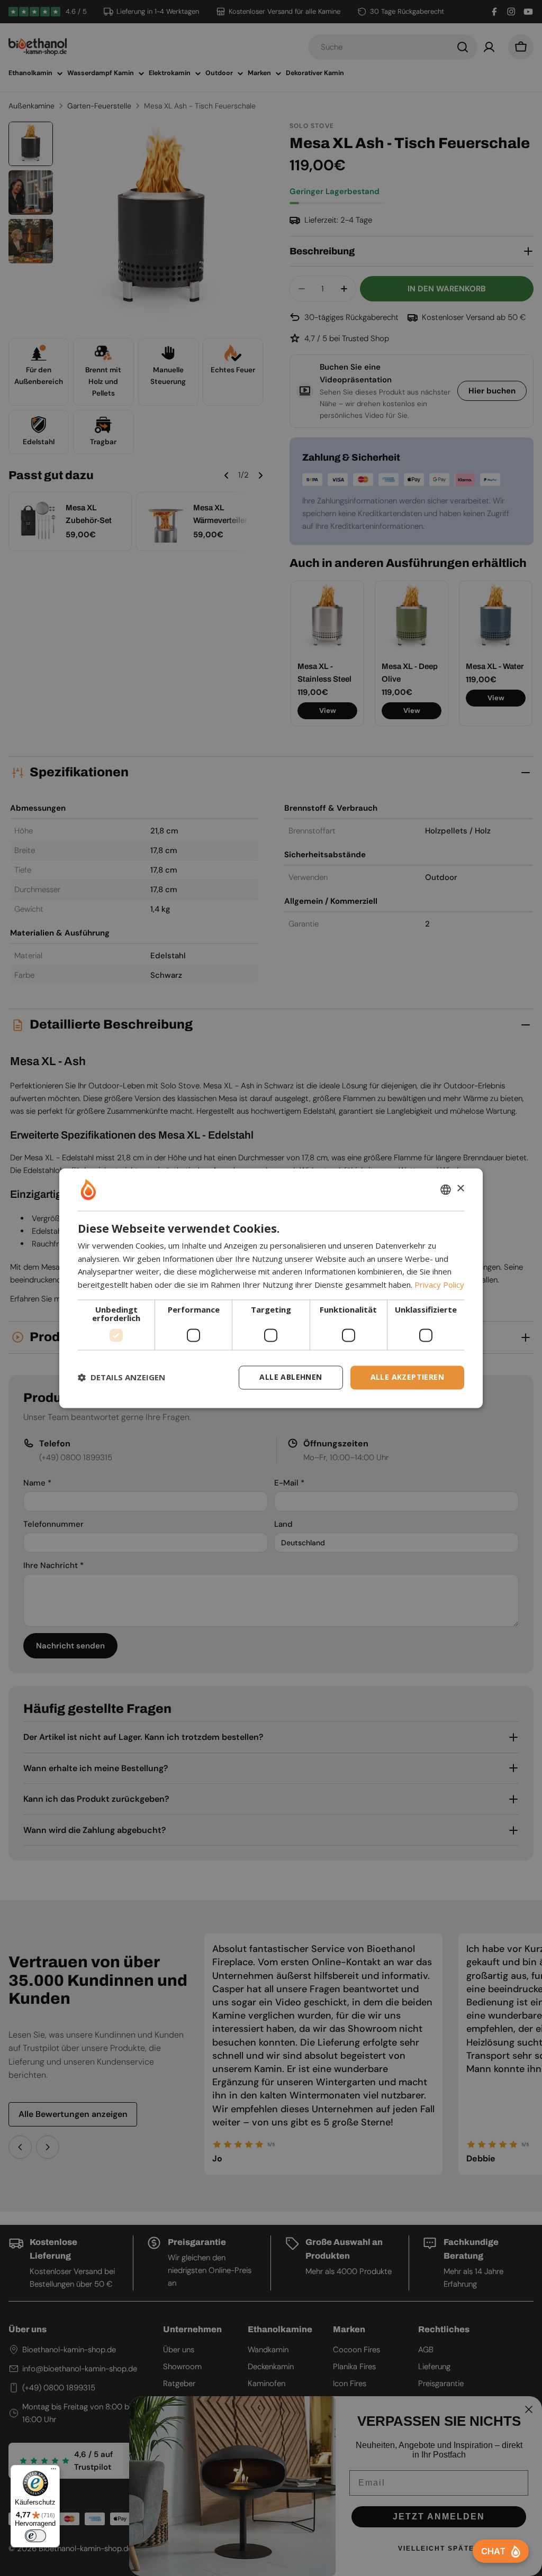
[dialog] (271, 1288)
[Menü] (53, 2471)
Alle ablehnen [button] (291, 1377)
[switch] (35, 2536)
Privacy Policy (439, 1285)
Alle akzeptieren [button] (407, 1377)
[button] (121, 1378)
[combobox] (446, 1189)
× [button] (460, 1189)
